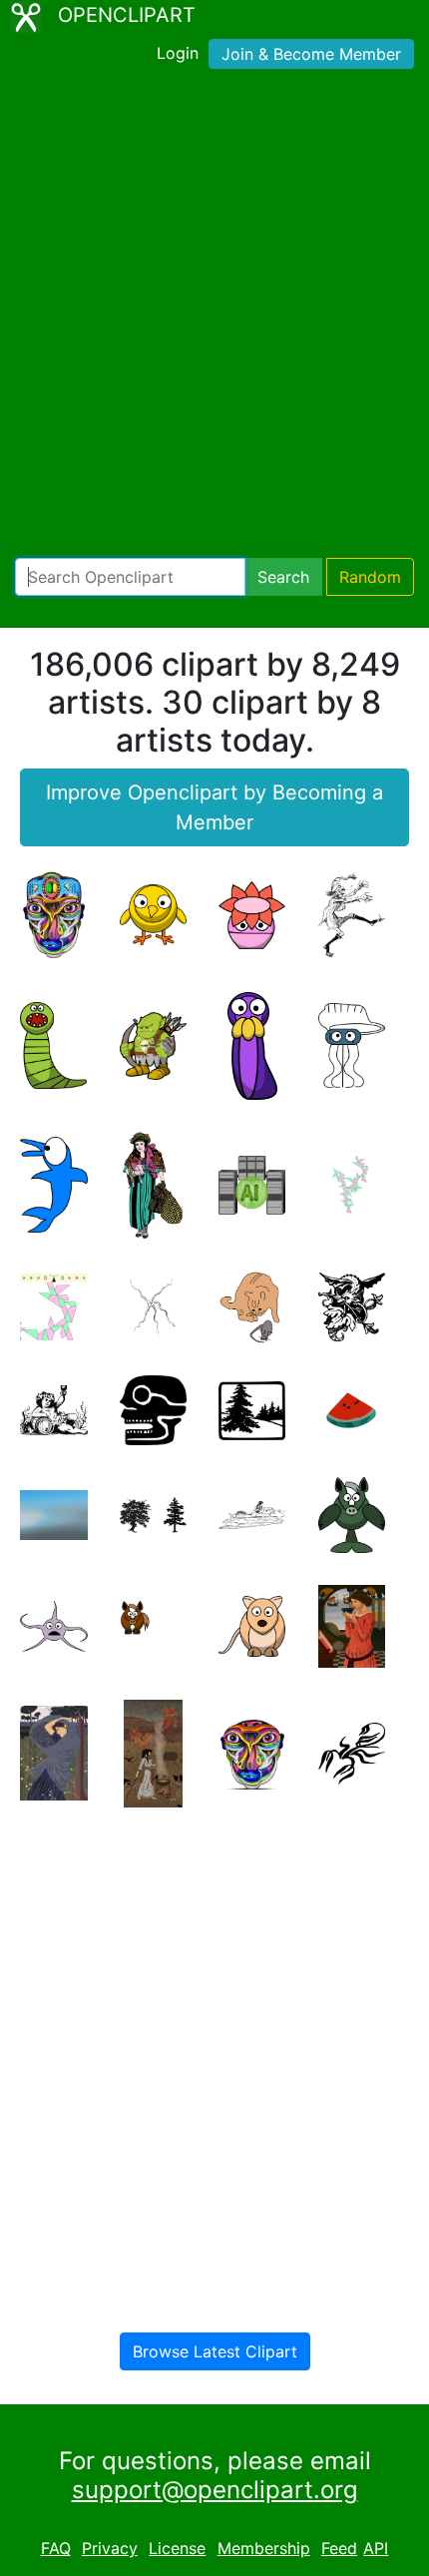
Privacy (110, 2548)
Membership (264, 2548)
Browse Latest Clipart (215, 2351)
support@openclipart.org (215, 2490)
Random (370, 577)
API (376, 2548)
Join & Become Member (311, 54)
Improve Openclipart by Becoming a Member (214, 807)
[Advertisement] (214, 317)
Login (178, 53)
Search (283, 577)
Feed (339, 2548)
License (177, 2548)
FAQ (56, 2548)
